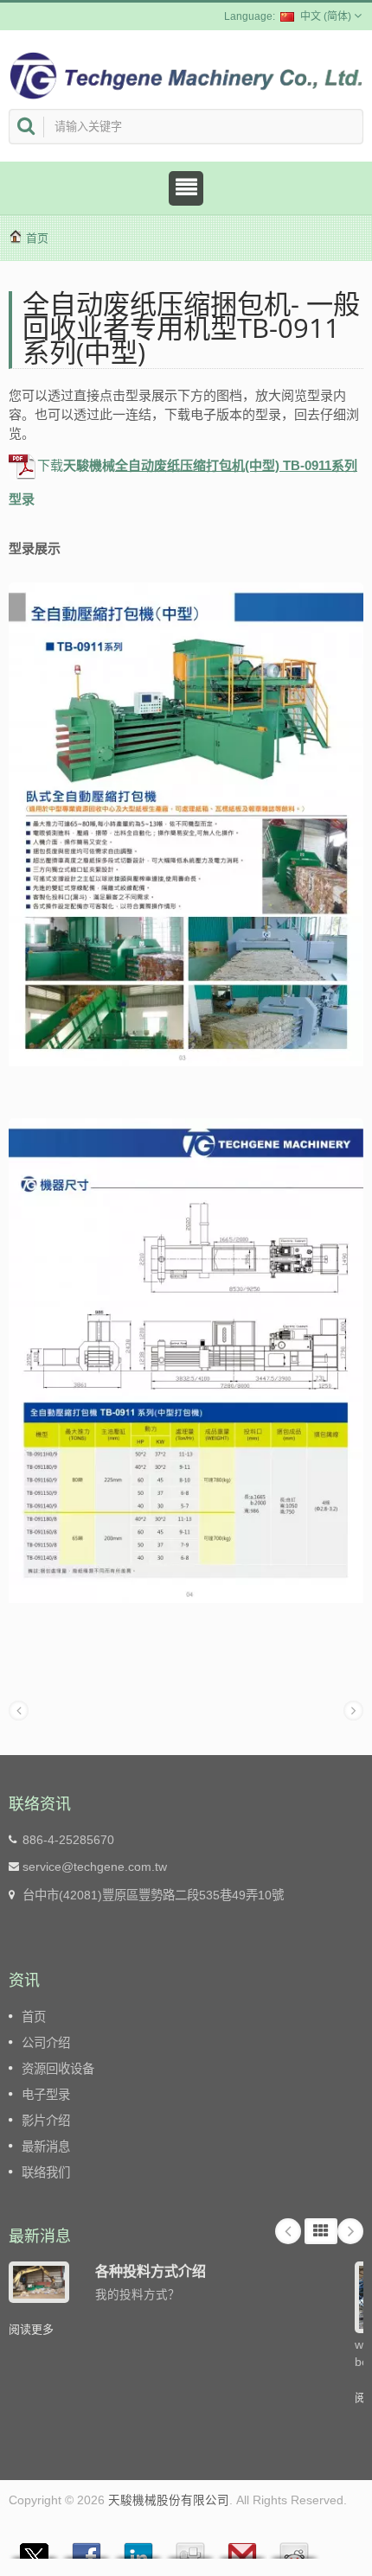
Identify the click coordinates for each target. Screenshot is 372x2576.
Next (350, 2231)
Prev (288, 2231)
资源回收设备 (58, 2069)
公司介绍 (46, 2043)
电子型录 (46, 2095)
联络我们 (46, 2172)
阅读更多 (31, 2329)
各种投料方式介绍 (151, 2271)
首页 (37, 238)
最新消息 (46, 2147)
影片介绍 (46, 2121)
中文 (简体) (326, 16)
